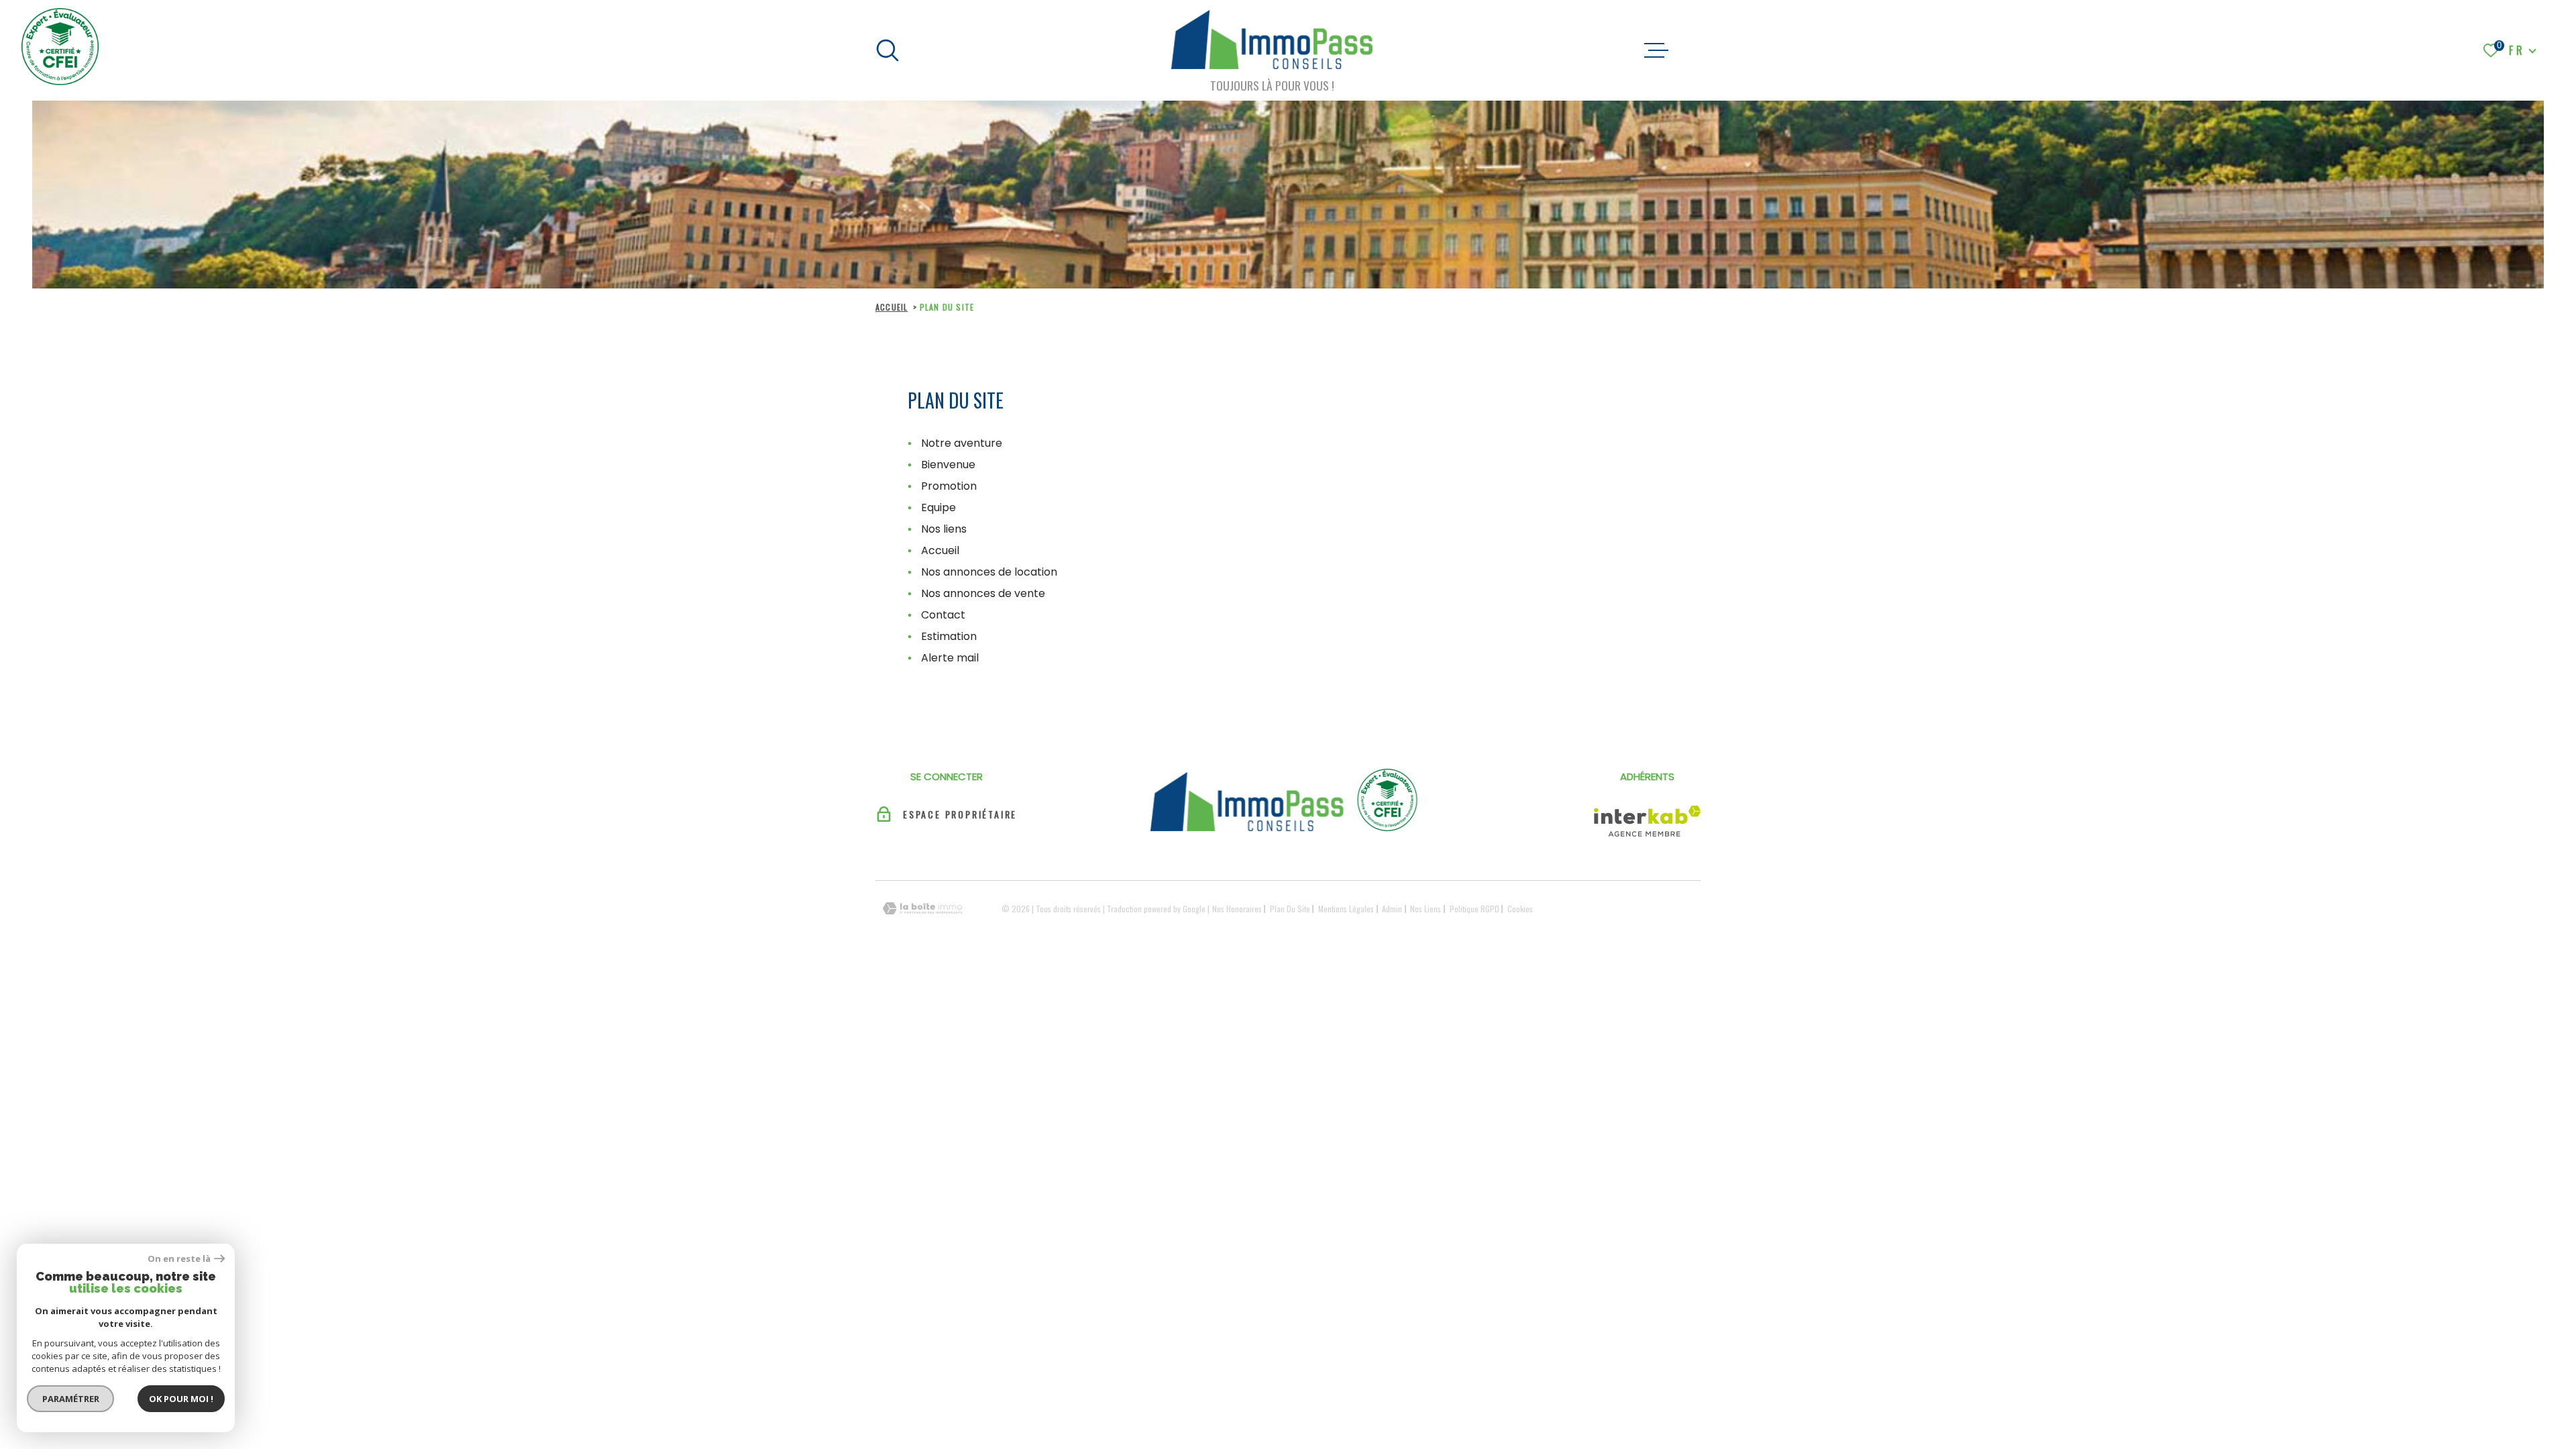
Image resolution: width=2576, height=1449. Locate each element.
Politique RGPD (1474, 909)
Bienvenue (948, 465)
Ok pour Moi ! (181, 1399)
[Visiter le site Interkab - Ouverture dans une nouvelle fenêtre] (1647, 821)
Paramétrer (71, 1399)
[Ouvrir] (888, 50)
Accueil (892, 307)
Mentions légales (1346, 909)
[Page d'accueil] (1272, 42)
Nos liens (944, 529)
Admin (1392, 909)
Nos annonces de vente (983, 593)
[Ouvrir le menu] (1656, 50)
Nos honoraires (1237, 909)
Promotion (949, 486)
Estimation (949, 636)
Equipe (938, 507)
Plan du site (1290, 909)
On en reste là (179, 1259)
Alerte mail (950, 658)
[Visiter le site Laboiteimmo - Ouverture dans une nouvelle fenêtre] (922, 909)
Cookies (1520, 909)
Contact (943, 615)
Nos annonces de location (989, 572)
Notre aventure (962, 443)
